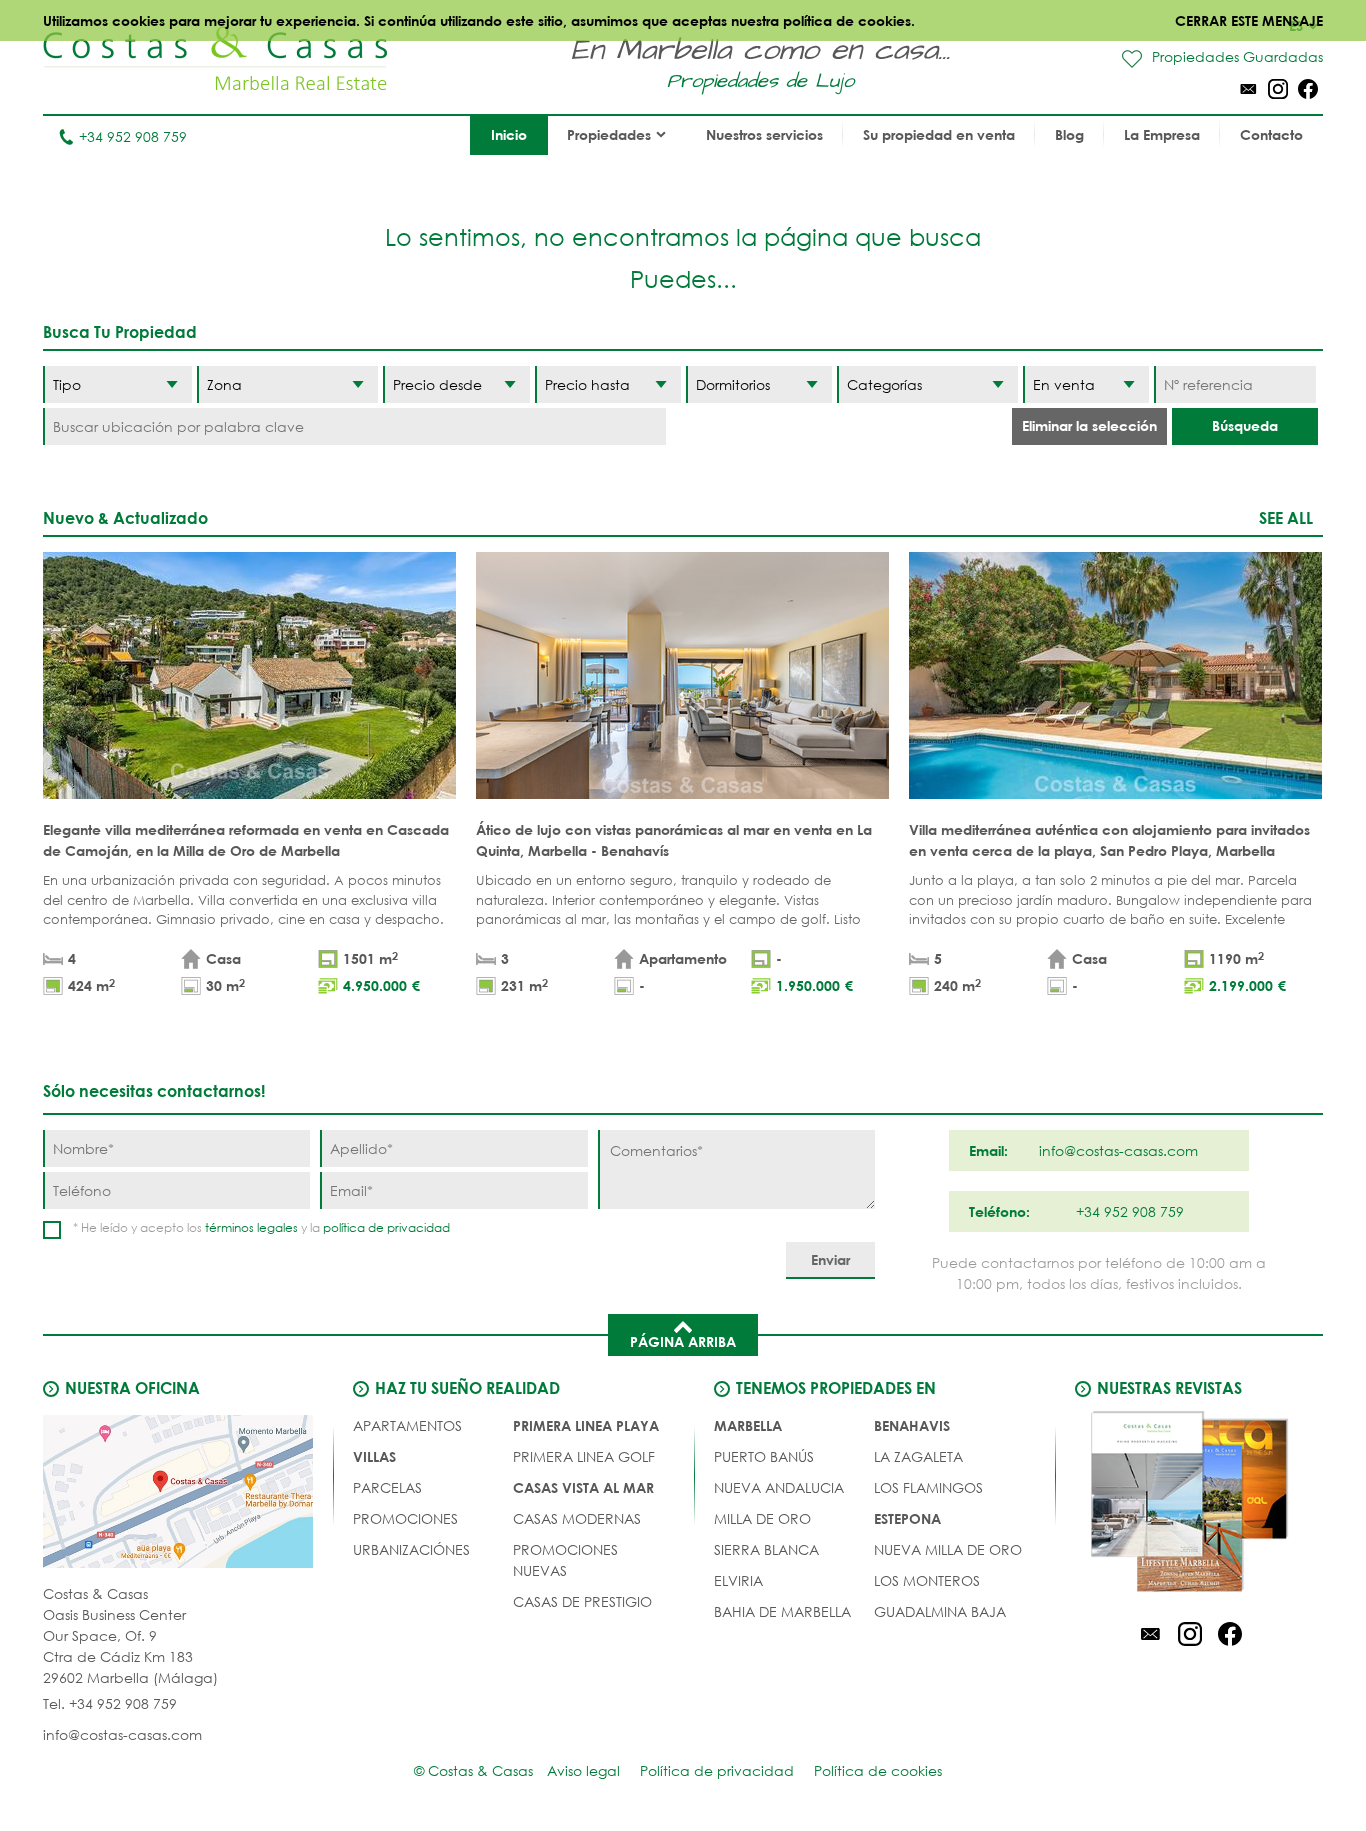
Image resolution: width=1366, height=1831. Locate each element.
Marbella (748, 1425)
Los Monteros (927, 1580)
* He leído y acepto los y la (261, 1227)
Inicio (509, 134)
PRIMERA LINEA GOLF (584, 1456)
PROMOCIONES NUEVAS (565, 1560)
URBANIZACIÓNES (411, 1549)
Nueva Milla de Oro (948, 1549)
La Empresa (1162, 134)
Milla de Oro (762, 1518)
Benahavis (912, 1425)
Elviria (738, 1580)
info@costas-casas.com (122, 1734)
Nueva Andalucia (779, 1487)
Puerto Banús (764, 1456)
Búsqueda (1245, 425)
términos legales (251, 1227)
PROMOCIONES (405, 1518)
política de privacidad (386, 1227)
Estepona (907, 1518)
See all (1286, 517)
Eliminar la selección (1089, 425)
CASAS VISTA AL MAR (583, 1487)
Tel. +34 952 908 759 (110, 1703)
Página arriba (683, 1341)
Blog (1069, 134)
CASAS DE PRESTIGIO (582, 1601)
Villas (374, 1456)
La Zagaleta (918, 1456)
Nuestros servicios (764, 134)
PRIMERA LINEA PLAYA (586, 1425)
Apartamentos (407, 1425)
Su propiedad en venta (939, 134)
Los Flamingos (928, 1487)
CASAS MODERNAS (577, 1518)
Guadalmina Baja (940, 1611)
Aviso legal (583, 1770)
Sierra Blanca (766, 1549)
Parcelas (387, 1487)
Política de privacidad (717, 1770)
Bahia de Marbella (782, 1611)
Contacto (1271, 134)
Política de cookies (878, 1770)
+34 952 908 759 (133, 136)
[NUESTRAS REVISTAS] (1190, 1505)
